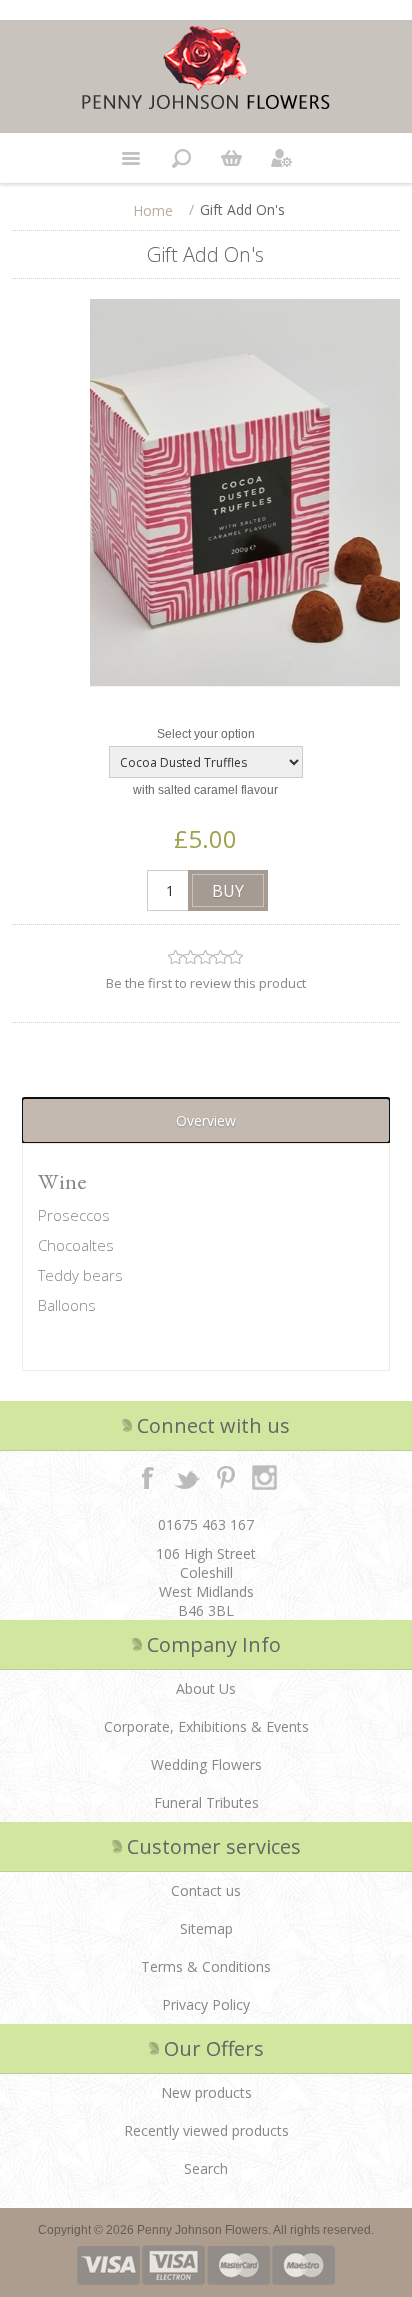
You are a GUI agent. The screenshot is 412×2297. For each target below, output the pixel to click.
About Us (206, 1688)
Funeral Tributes (206, 1802)
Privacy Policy (206, 2004)
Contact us (206, 1890)
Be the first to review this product (206, 983)
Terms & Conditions (206, 1966)
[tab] (205, 1120)
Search (206, 2168)
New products (206, 2092)
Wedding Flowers (206, 1764)
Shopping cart (231, 158)
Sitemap (206, 1928)
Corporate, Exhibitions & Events (206, 1726)
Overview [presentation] (206, 1120)
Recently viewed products (206, 2130)
